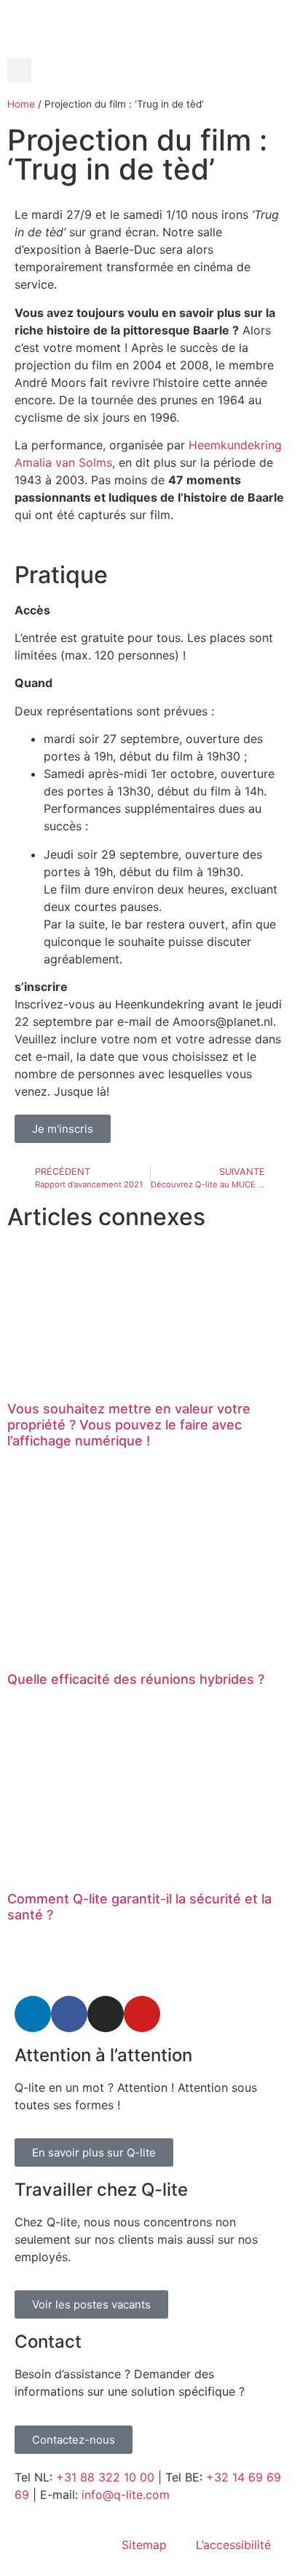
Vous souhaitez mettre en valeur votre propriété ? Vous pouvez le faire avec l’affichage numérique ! (129, 1424)
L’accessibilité (233, 2545)
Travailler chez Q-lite (101, 2190)
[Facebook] (69, 2014)
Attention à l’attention (103, 2055)
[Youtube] (142, 2014)
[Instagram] (106, 2014)
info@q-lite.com (126, 2495)
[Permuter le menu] (150, 51)
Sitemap (144, 2545)
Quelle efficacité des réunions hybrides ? (136, 1679)
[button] (19, 70)
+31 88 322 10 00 (105, 2477)
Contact (48, 2342)
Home (21, 104)
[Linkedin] (33, 2014)
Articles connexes (106, 1217)
